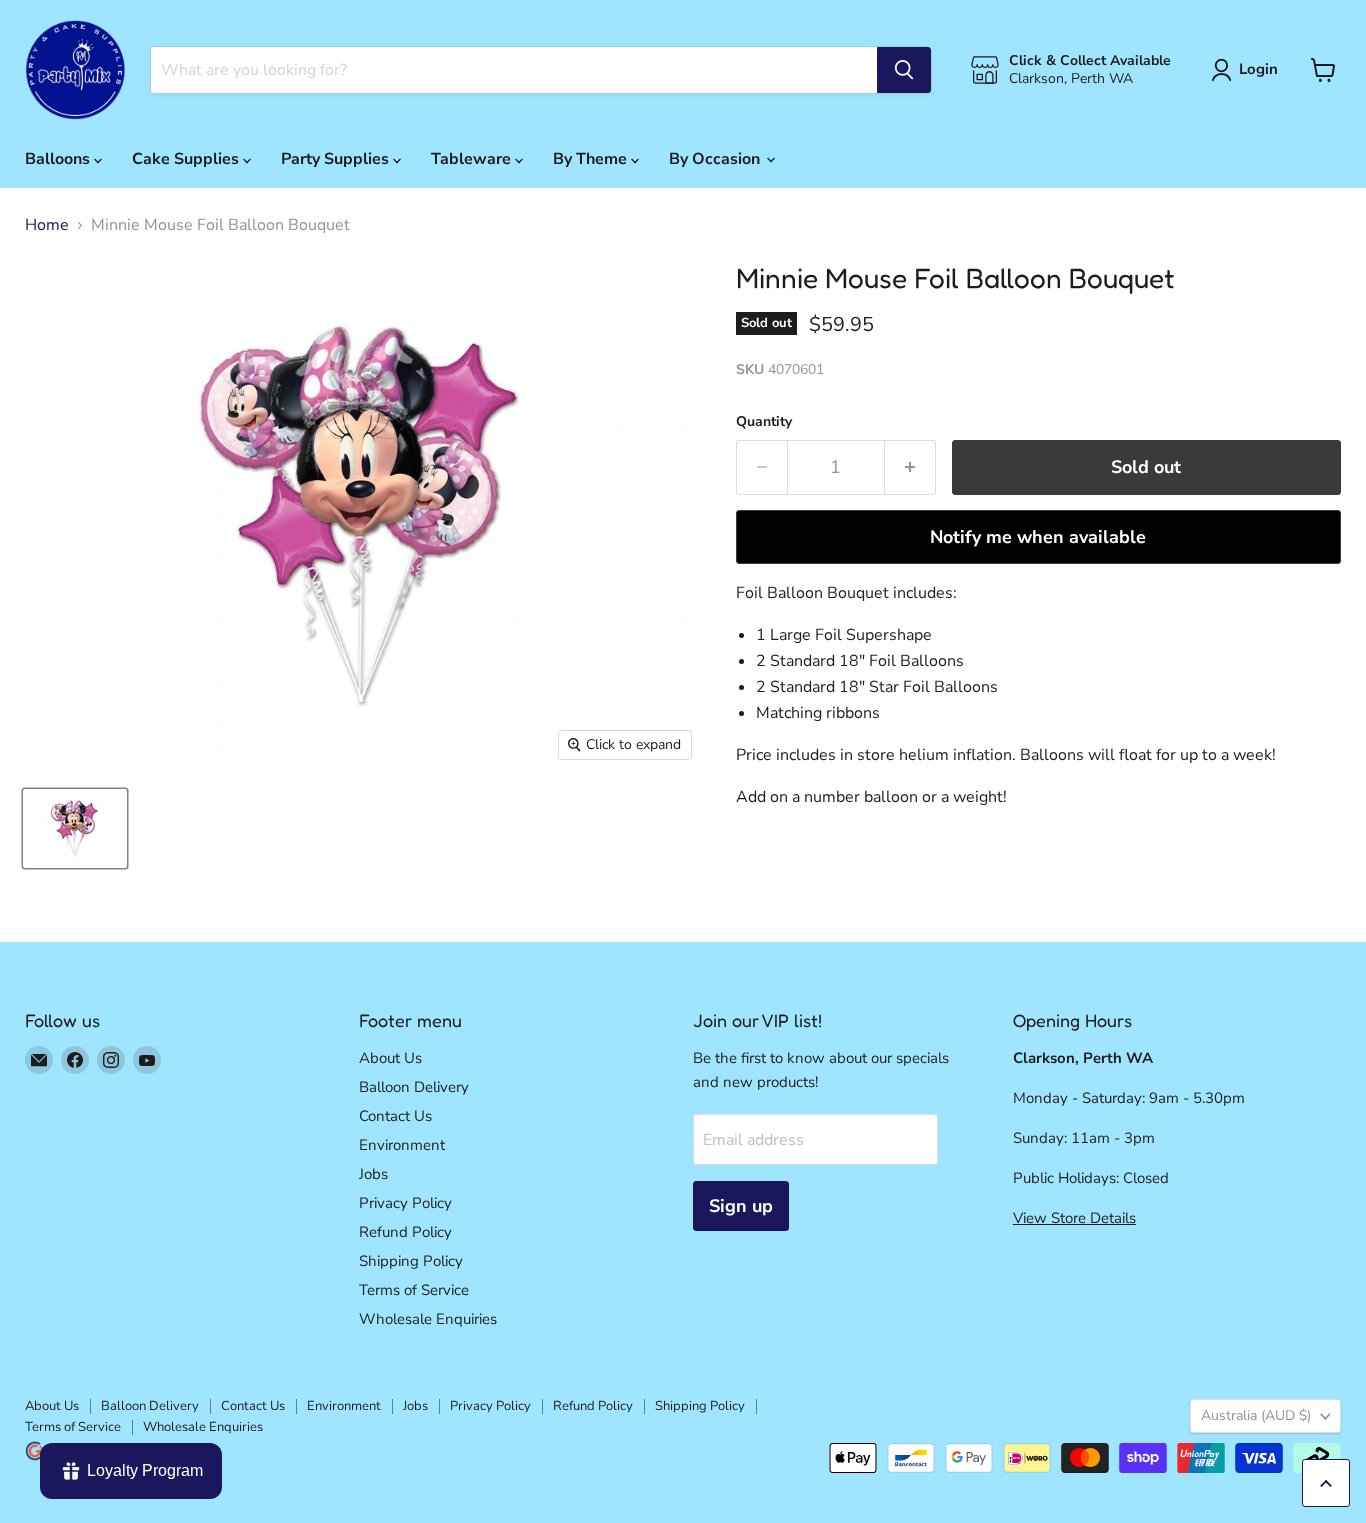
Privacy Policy (405, 1203)
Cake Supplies (187, 159)
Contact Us (395, 1116)
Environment (402, 1145)
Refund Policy (405, 1232)
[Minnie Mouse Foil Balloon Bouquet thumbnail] (75, 828)
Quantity (764, 422)
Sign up (741, 1206)
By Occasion (716, 159)
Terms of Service (414, 1290)
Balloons (59, 159)
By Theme (592, 159)
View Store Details (1074, 1218)
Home (47, 225)
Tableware (473, 159)
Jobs (373, 1174)
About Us (390, 1058)
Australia (1256, 1415)
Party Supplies (337, 159)
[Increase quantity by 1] (910, 467)
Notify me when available (1038, 537)
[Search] (904, 70)
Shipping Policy (411, 1261)
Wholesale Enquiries (428, 1319)
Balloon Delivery (414, 1087)
